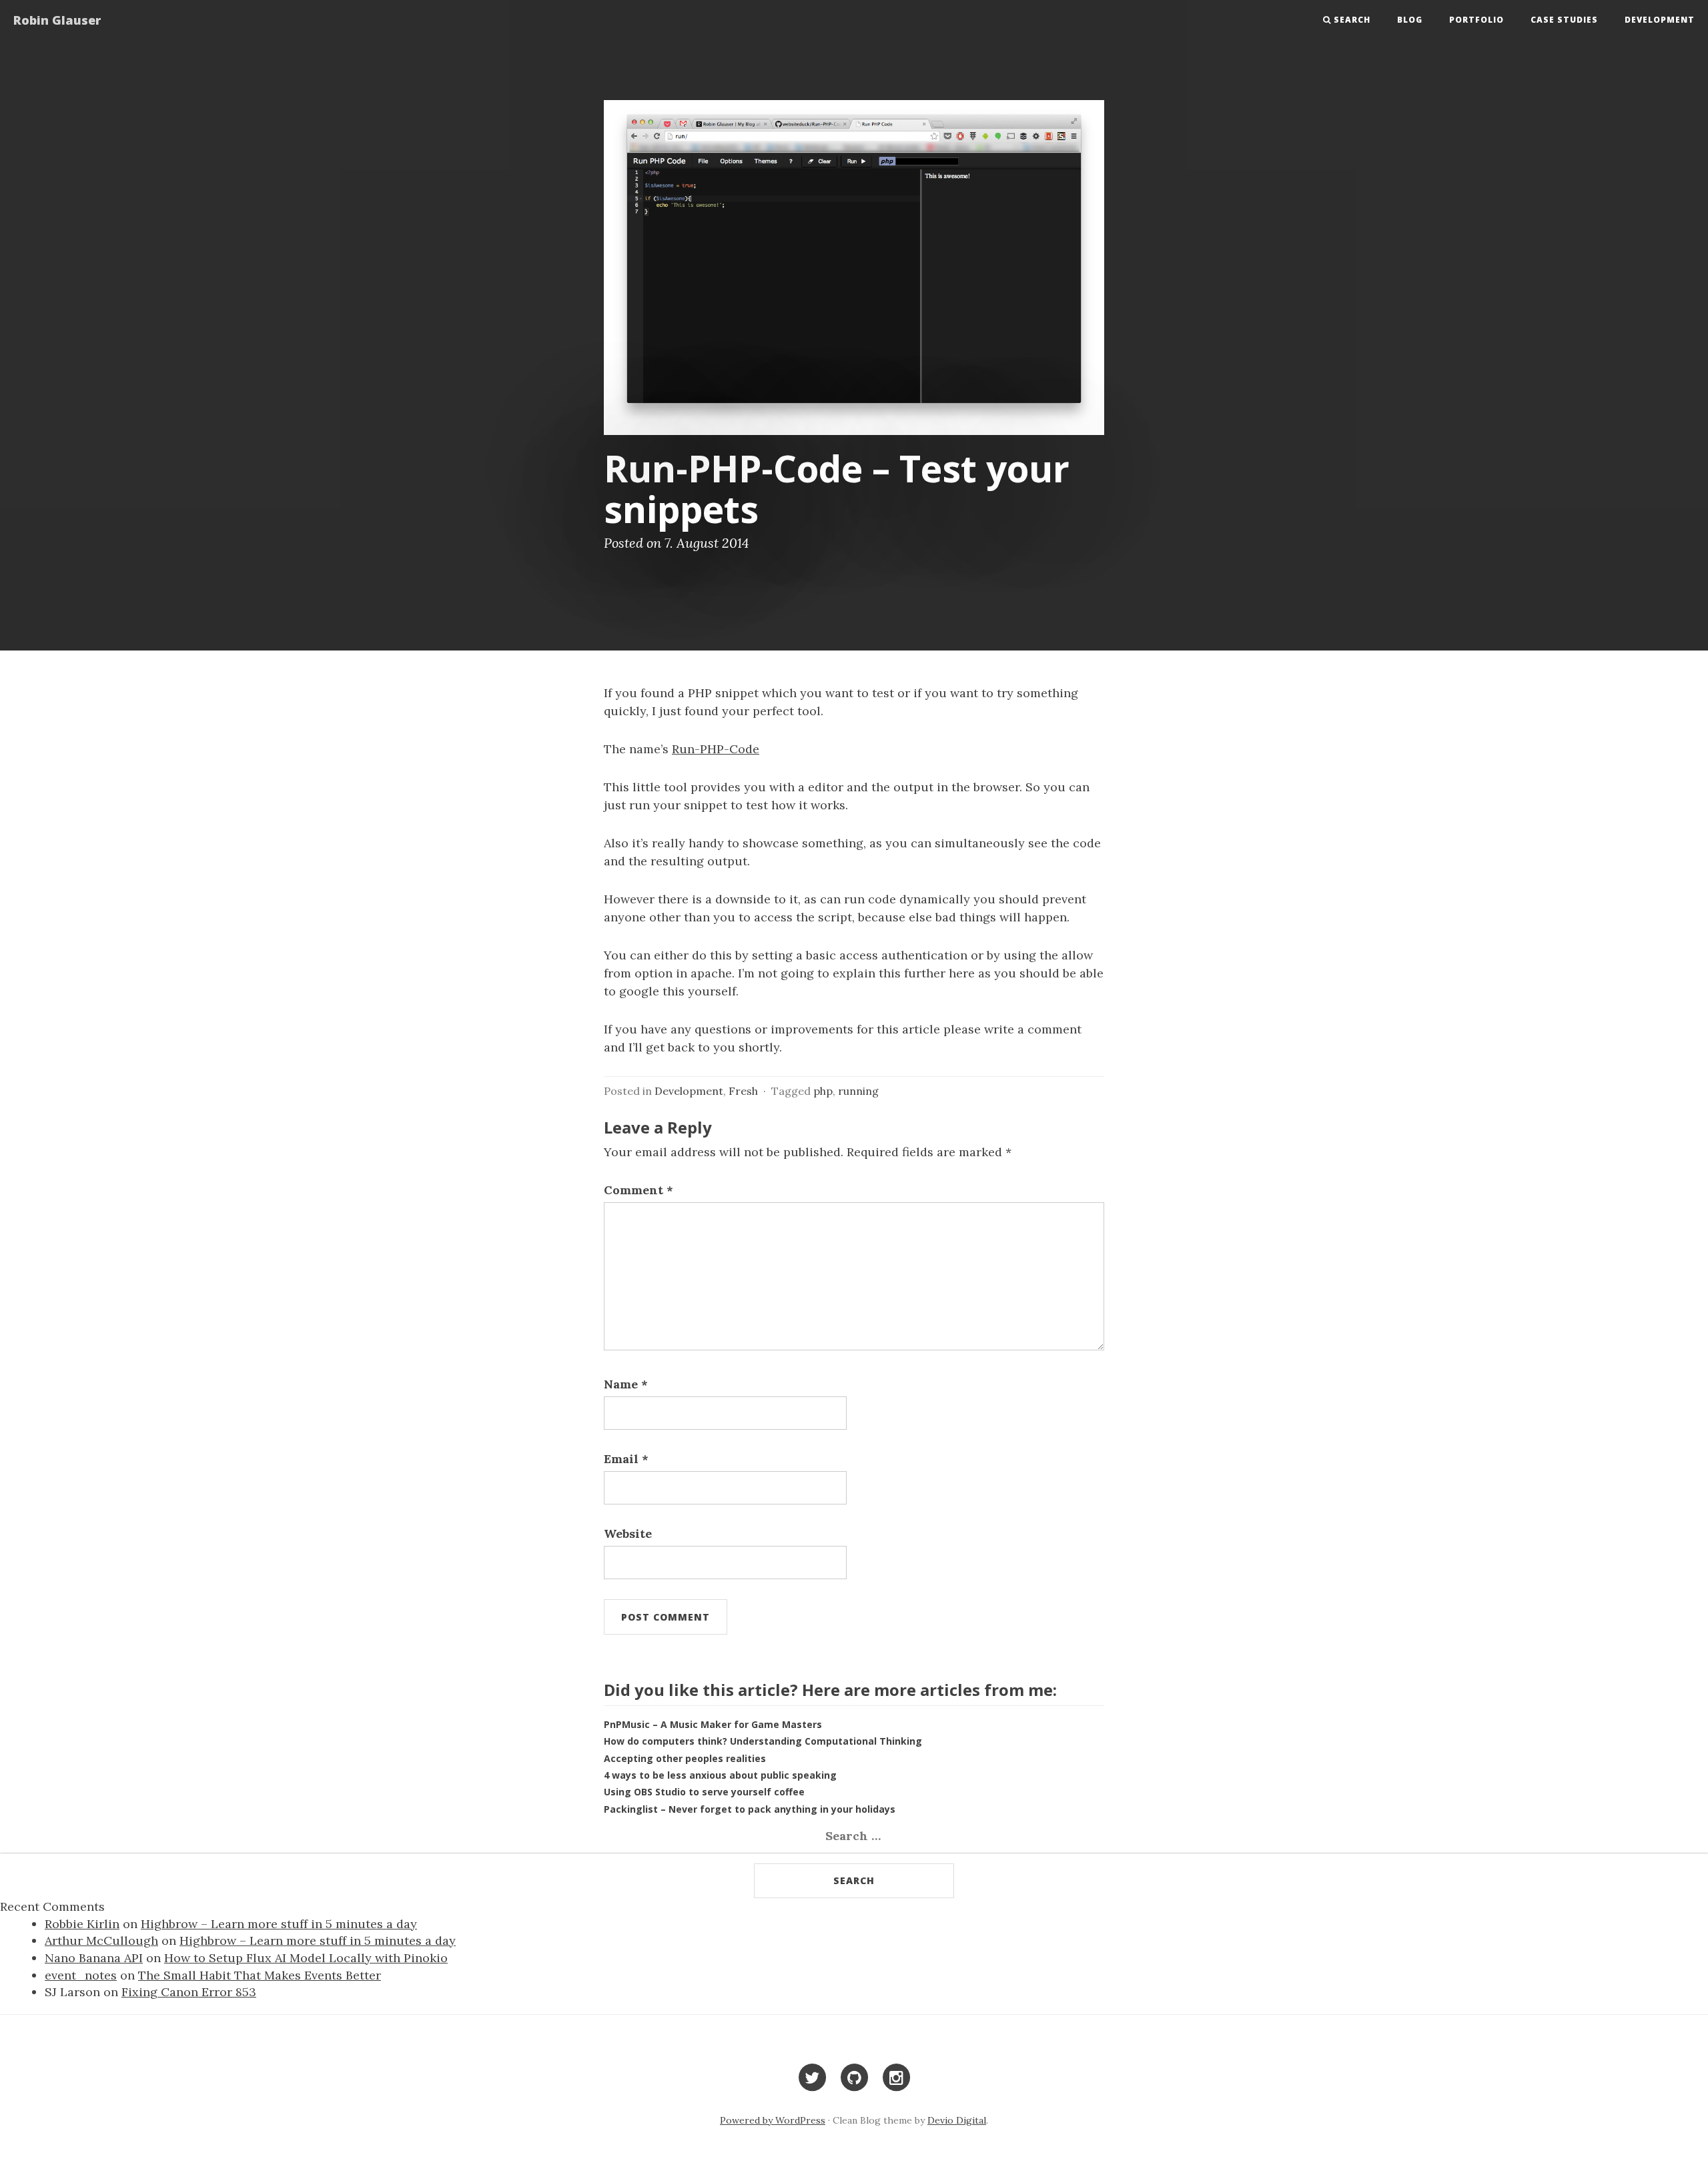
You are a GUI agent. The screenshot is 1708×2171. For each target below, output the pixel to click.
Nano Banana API (94, 1958)
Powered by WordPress (773, 2120)
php (823, 1091)
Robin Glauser (57, 20)
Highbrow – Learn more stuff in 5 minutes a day (279, 1924)
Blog (1410, 20)
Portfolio (1476, 20)
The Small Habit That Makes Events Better (260, 1975)
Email (626, 1459)
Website (628, 1534)
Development (1660, 20)
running (858, 1091)
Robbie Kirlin (82, 1924)
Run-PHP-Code (716, 749)
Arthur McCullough (101, 1940)
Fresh (743, 1091)
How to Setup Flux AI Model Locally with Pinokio (306, 1958)
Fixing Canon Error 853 (189, 1992)
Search (1352, 20)
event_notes (81, 1975)
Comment (638, 1190)
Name (626, 1384)
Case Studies (1564, 20)
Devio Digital (957, 2120)
